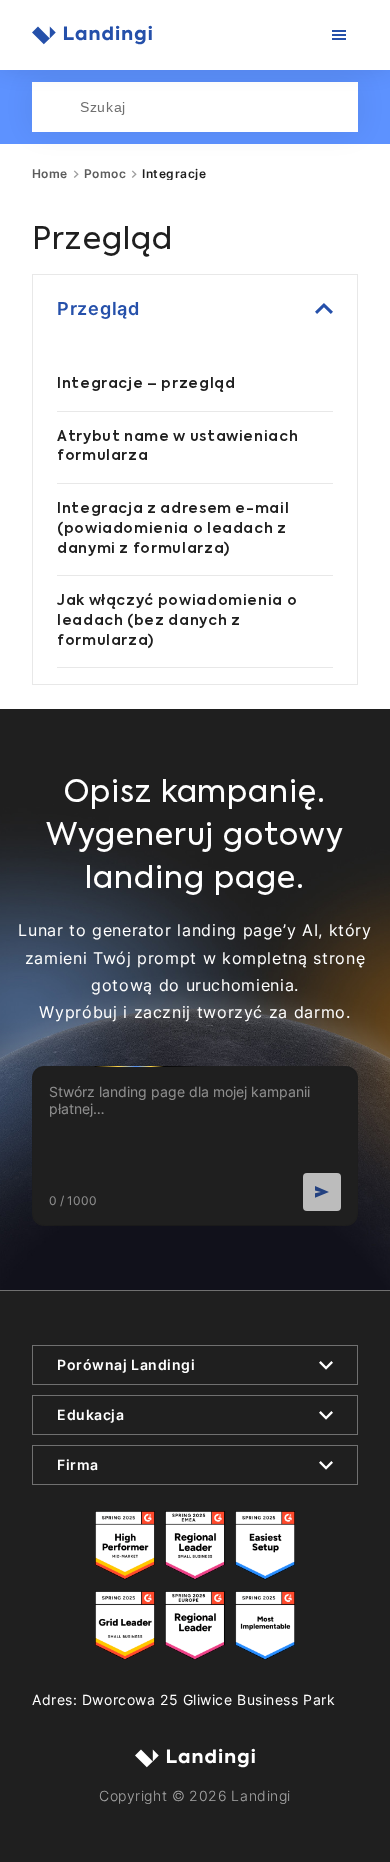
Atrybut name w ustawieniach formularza (177, 447)
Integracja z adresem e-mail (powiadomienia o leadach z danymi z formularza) (173, 528)
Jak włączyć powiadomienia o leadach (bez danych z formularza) (177, 620)
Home (50, 174)
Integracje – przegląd (146, 384)
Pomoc (105, 174)
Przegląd (98, 308)
